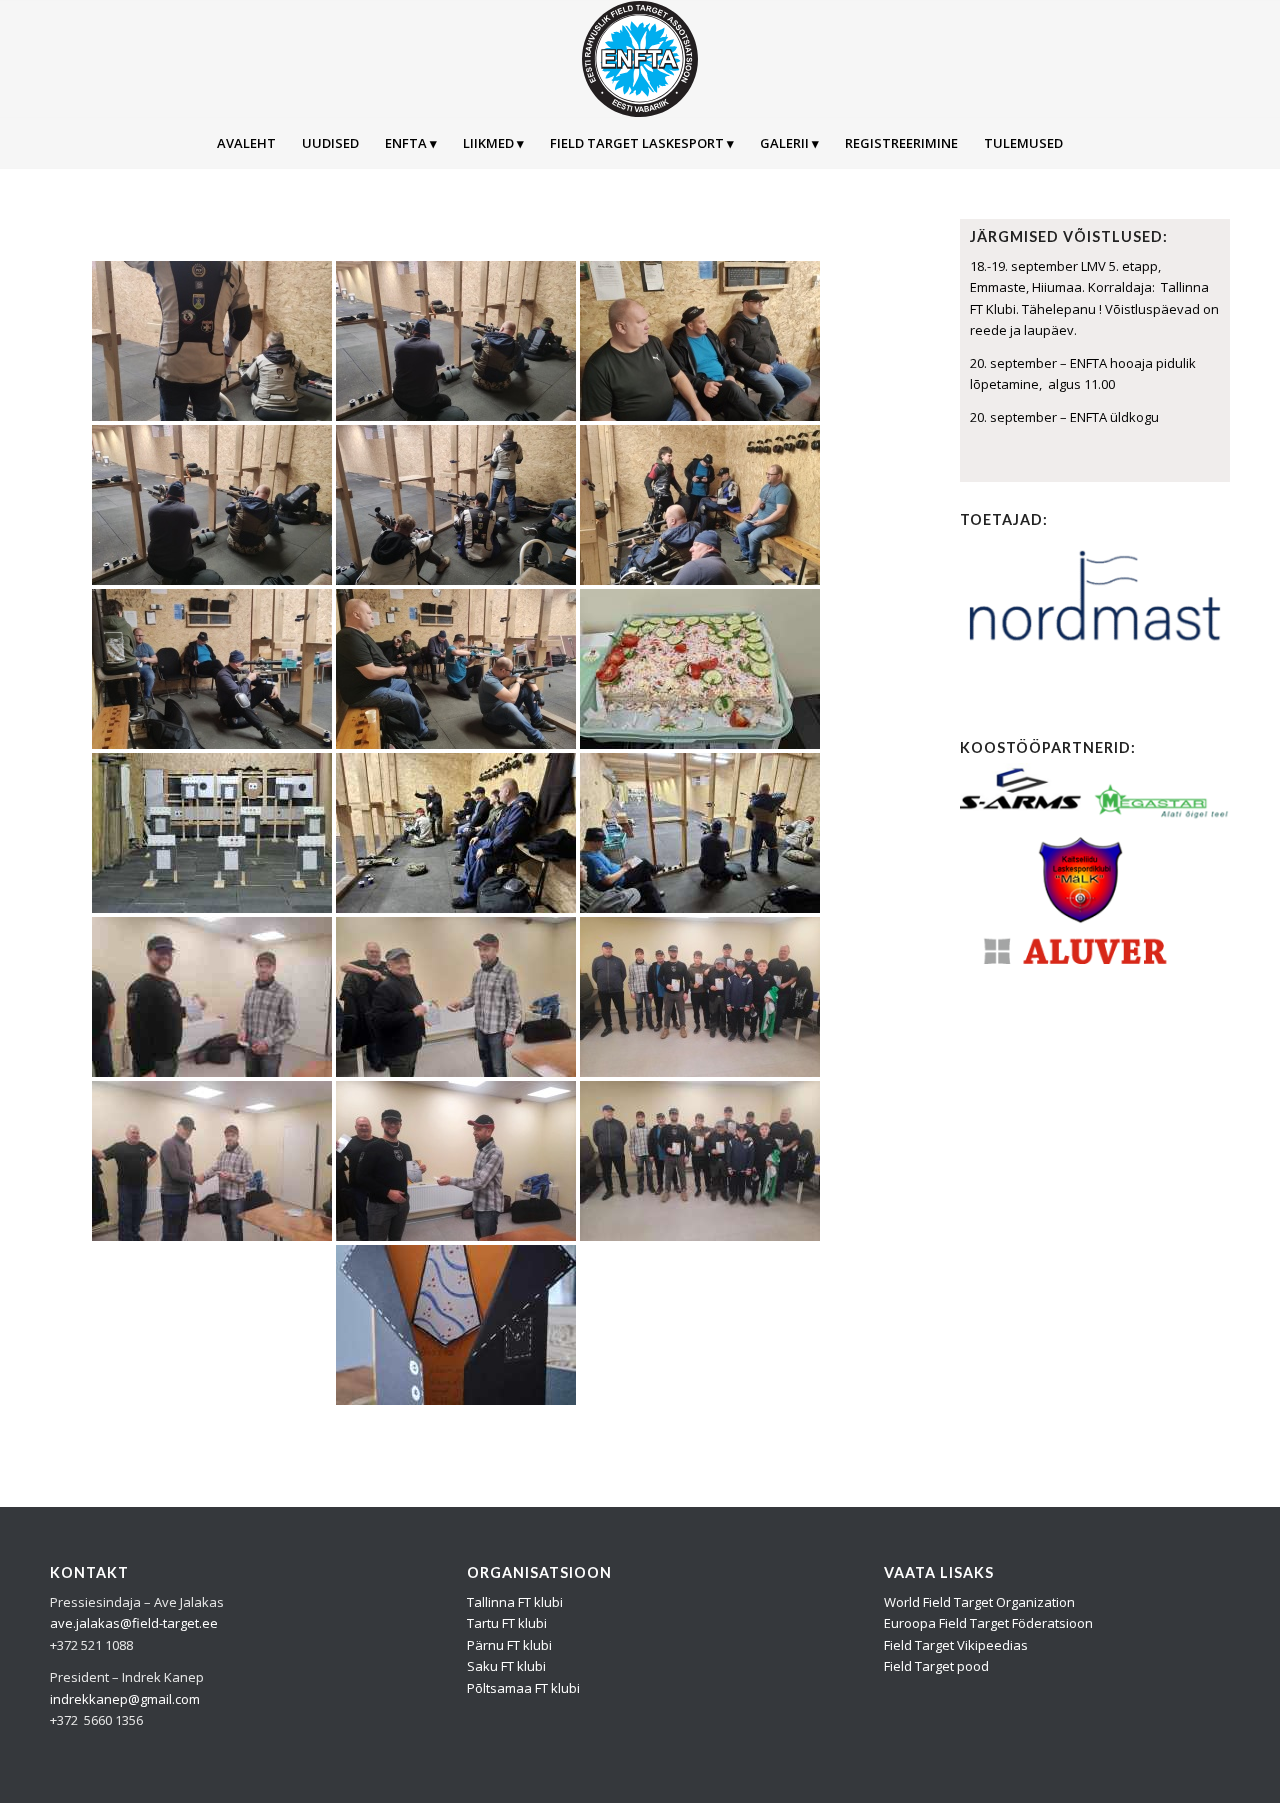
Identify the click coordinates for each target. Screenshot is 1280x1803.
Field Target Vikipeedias (956, 1645)
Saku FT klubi (506, 1666)
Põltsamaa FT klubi (523, 1688)
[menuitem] (246, 143)
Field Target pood (936, 1666)
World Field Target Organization (979, 1602)
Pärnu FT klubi (509, 1645)
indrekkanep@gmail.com (125, 1699)
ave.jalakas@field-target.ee (134, 1623)
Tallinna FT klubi (515, 1602)
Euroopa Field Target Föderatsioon (988, 1623)
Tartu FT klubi (507, 1623)
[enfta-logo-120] (640, 59)
